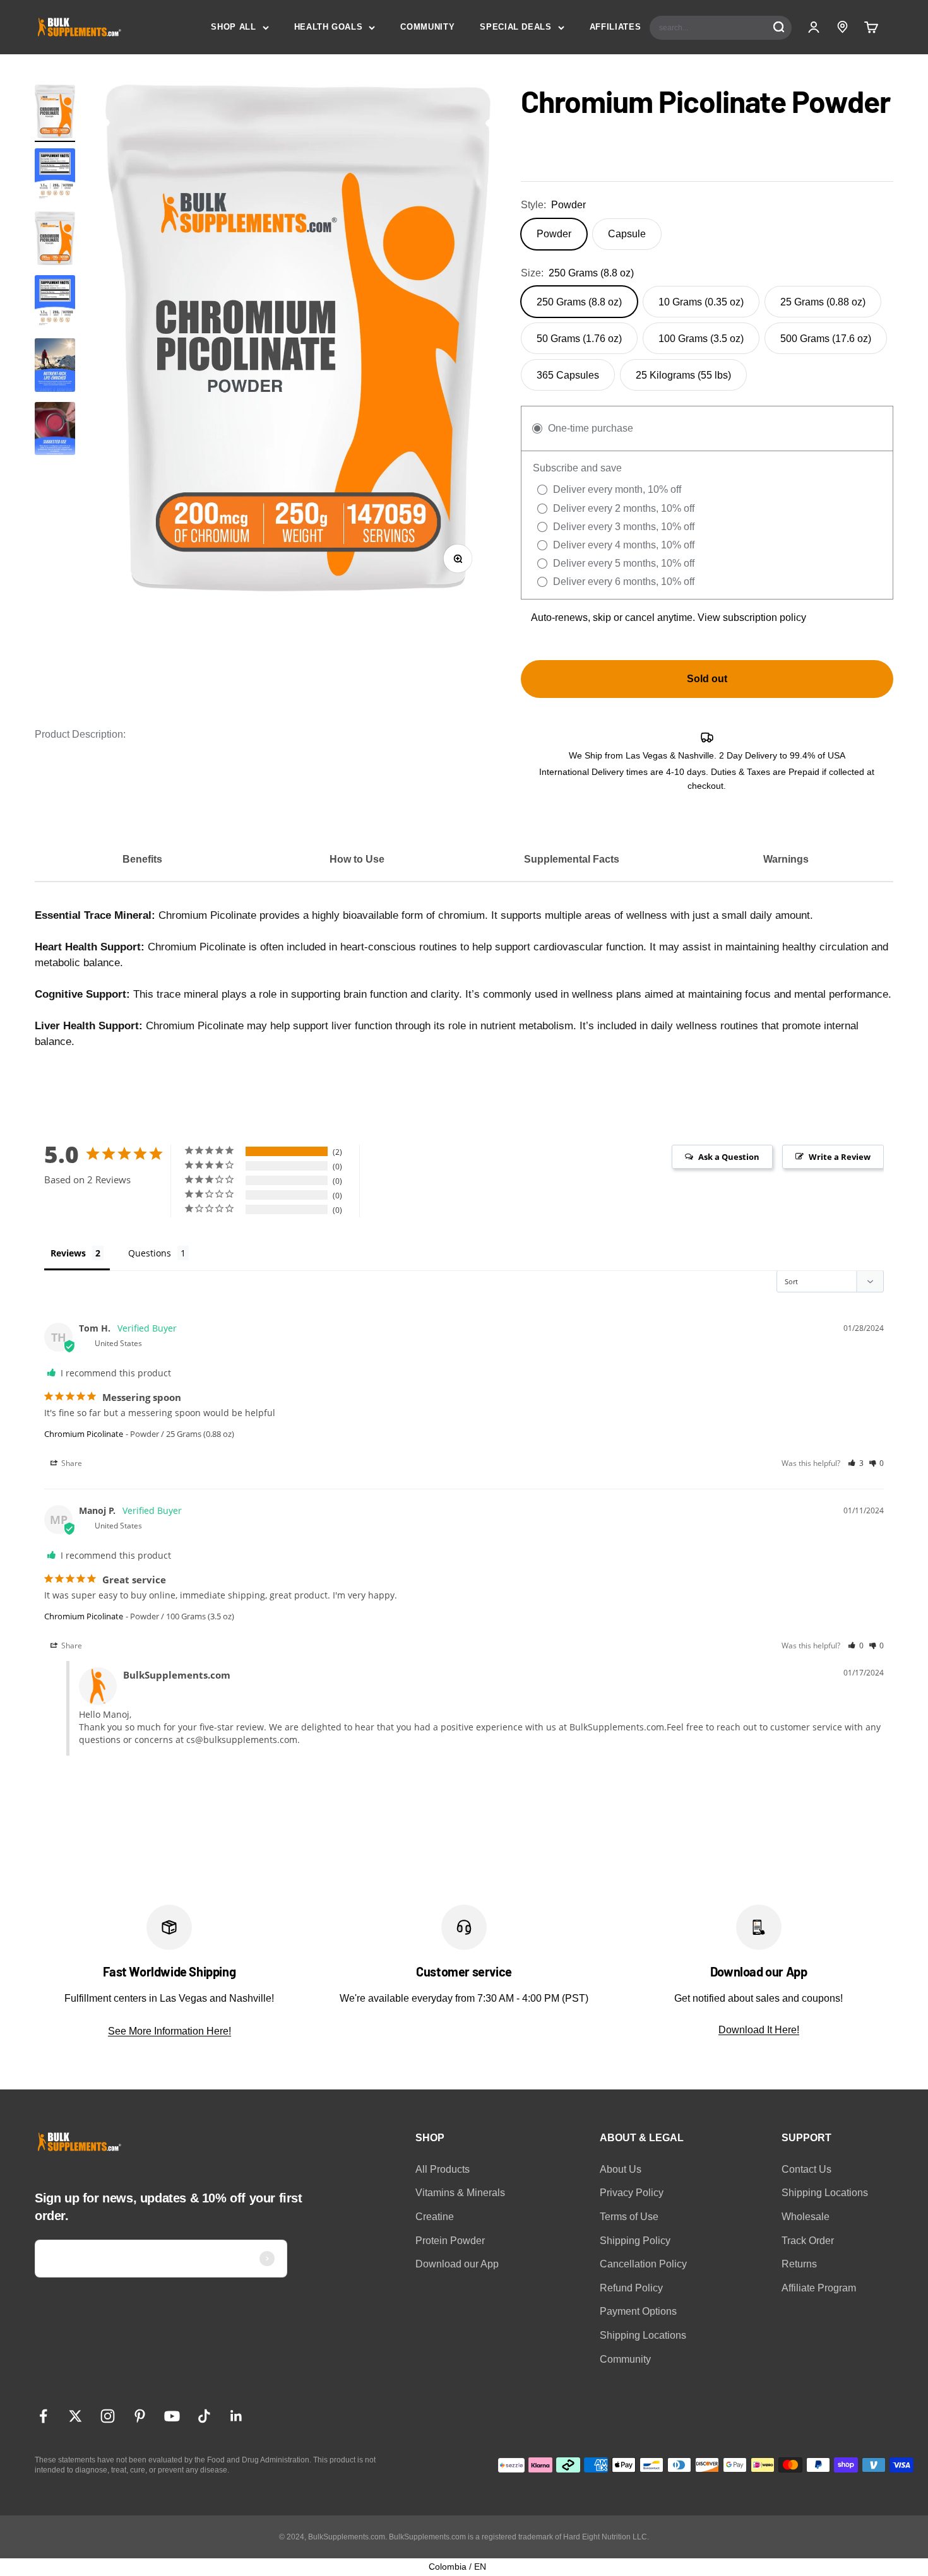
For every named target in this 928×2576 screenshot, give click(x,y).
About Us (621, 2169)
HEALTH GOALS (329, 27)
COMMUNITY (427, 27)
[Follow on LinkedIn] (236, 2416)
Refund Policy (631, 2288)
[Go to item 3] (55, 367)
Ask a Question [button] (729, 1157)
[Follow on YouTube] (172, 2416)
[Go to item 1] (55, 113)
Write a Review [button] (840, 1157)
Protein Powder (450, 2241)
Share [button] (71, 1463)
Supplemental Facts (572, 859)
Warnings (786, 859)
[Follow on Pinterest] (140, 2416)
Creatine (435, 2217)
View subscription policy (752, 617)
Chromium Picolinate (84, 1434)
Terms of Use (629, 2217)
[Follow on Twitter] (75, 2416)
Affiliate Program (819, 2288)
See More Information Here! (170, 2031)
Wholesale (806, 2217)
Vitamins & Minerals (460, 2193)
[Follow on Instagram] (108, 2416)
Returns (799, 2264)
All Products (443, 2169)
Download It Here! (759, 2030)
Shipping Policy (635, 2241)
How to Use (357, 859)
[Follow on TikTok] (204, 2416)
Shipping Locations (643, 2335)
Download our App (457, 2264)
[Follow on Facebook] (43, 2416)
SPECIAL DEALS (515, 27)
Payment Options (638, 2311)
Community (625, 2359)
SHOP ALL (233, 27)
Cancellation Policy (643, 2264)
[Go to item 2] (55, 177)
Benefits (142, 859)
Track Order (808, 2241)
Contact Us (806, 2169)
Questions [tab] (150, 1253)
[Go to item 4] (55, 431)
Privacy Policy (632, 2193)
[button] (856, 1463)
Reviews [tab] (68, 1253)
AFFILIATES (616, 27)
